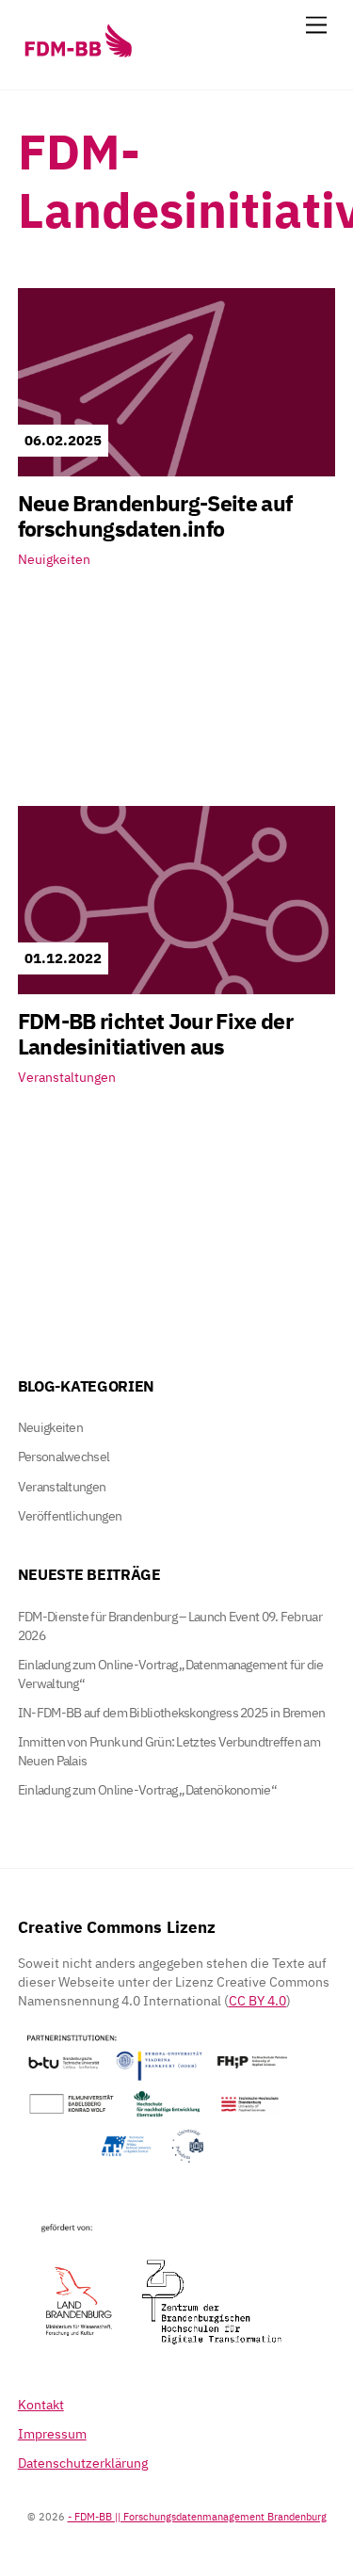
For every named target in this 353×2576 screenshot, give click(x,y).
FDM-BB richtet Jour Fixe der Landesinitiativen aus (155, 1034)
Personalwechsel (64, 1457)
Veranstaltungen (67, 1077)
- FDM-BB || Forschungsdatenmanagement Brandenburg (197, 2516)
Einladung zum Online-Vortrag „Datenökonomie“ (147, 1790)
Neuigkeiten (54, 559)
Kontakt (41, 2405)
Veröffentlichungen (70, 1516)
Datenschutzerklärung (83, 2463)
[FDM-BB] (78, 56)
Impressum (52, 2434)
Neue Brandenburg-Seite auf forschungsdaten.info (155, 516)
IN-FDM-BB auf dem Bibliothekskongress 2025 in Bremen (172, 1713)
